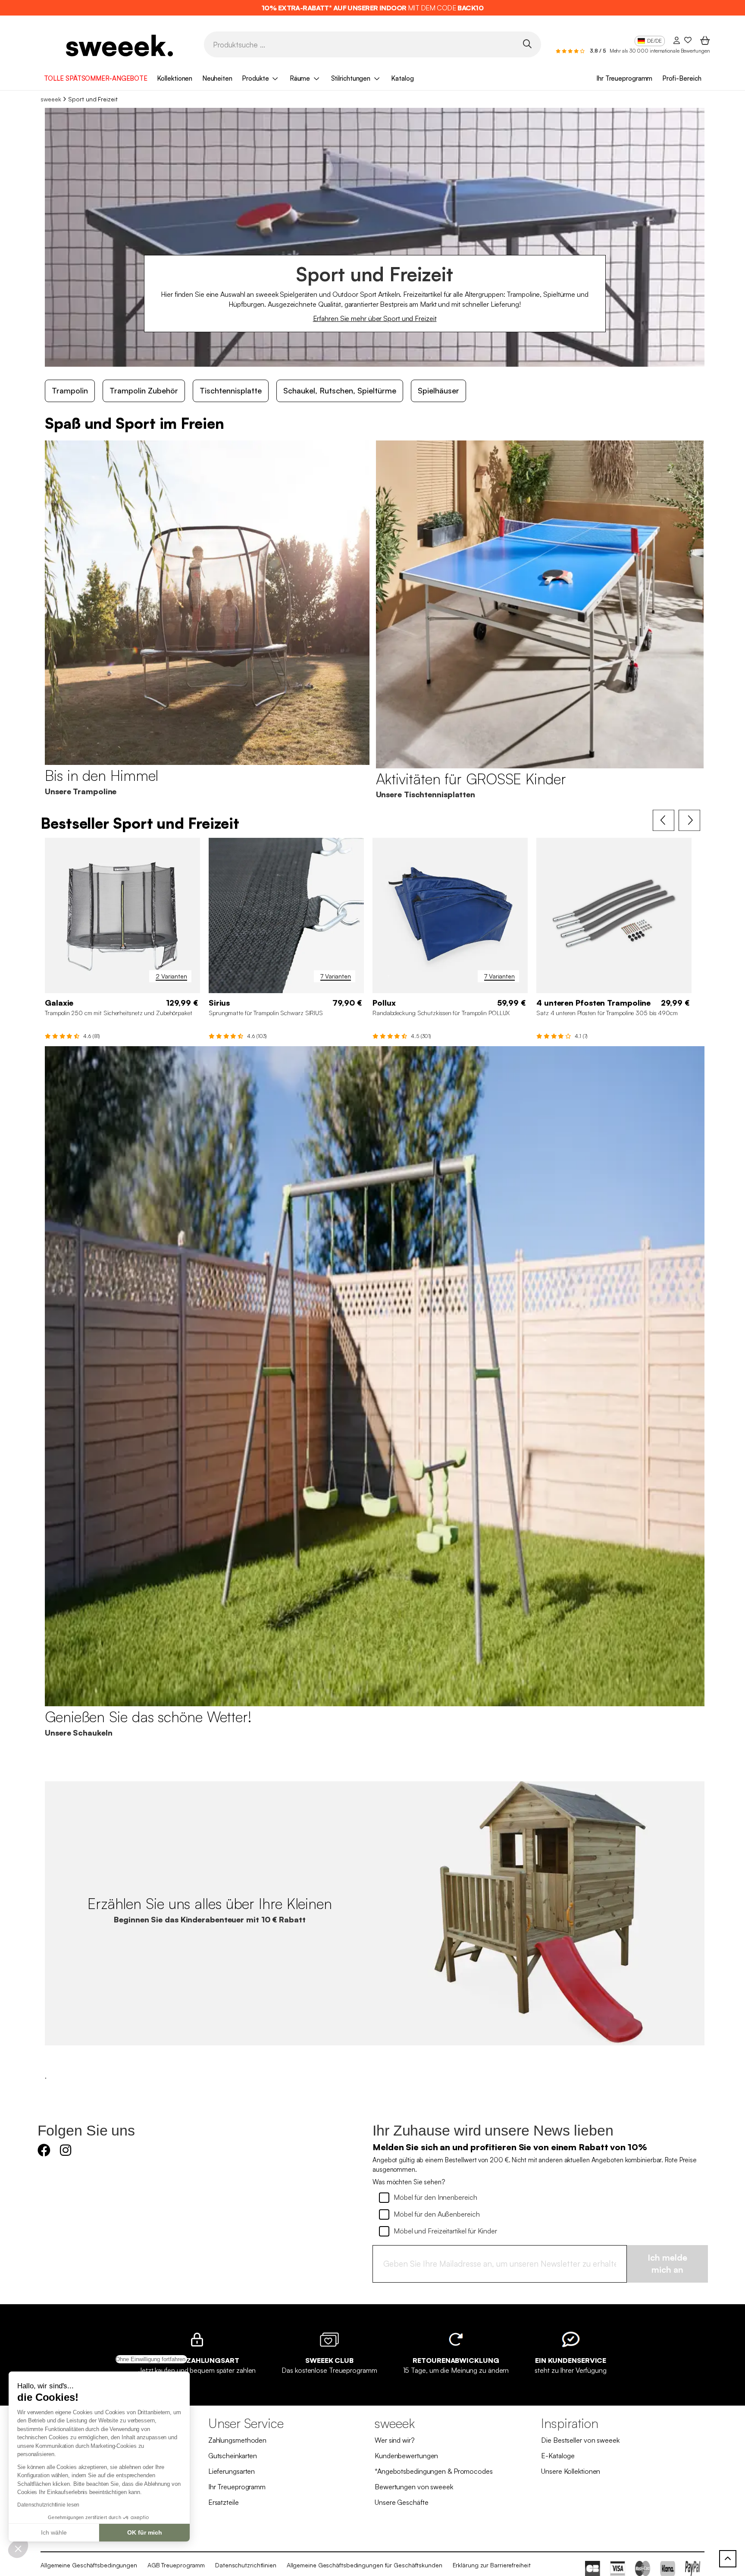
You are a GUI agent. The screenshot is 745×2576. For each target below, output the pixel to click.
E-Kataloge (558, 2456)
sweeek (51, 99)
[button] (18, 2548)
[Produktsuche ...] (527, 44)
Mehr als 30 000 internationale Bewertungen (660, 51)
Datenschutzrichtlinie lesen (48, 2505)
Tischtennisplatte (231, 390)
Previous (664, 821)
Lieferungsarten (232, 2471)
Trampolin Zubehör (144, 390)
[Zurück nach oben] (728, 2559)
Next (689, 821)
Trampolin (70, 390)
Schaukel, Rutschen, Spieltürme (340, 390)
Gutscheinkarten (233, 2456)
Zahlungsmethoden (237, 2440)
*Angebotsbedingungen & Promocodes (434, 2471)
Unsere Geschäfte (401, 2502)
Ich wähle (54, 2532)
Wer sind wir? (395, 2440)
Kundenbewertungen (406, 2456)
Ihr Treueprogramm (624, 78)
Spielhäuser (438, 390)
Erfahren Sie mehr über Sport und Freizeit (375, 318)
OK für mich (145, 2532)
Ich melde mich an (667, 2264)
